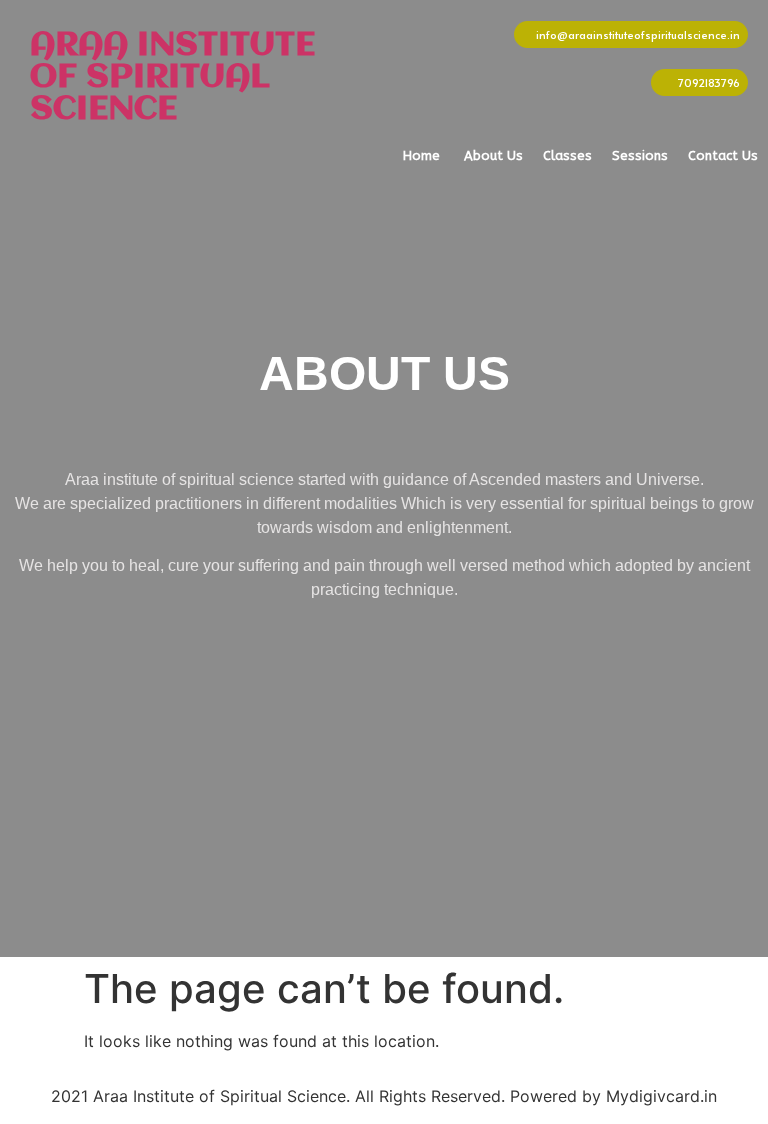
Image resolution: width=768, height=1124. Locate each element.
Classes (567, 155)
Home (421, 155)
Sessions (640, 155)
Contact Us (723, 155)
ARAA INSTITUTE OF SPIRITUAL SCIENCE (172, 78)
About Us (493, 155)
